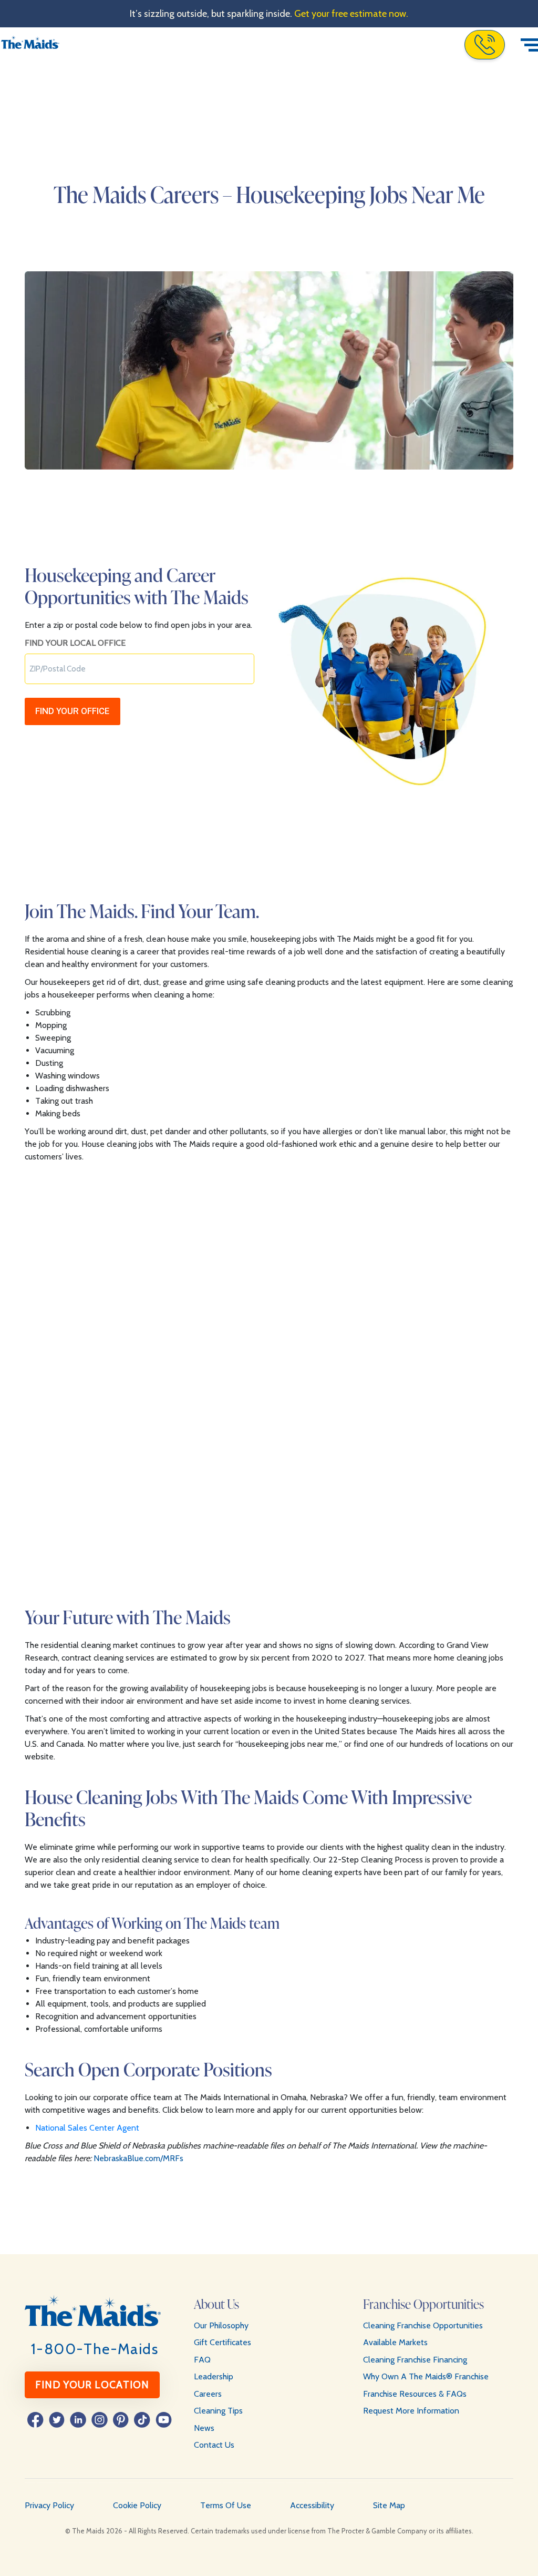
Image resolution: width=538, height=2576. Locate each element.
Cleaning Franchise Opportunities (423, 2325)
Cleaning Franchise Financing (415, 2360)
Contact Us (214, 2445)
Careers (208, 2394)
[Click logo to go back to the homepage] (30, 45)
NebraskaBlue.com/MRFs (138, 2158)
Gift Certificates (223, 2342)
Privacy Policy (49, 2505)
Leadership (214, 2376)
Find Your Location (92, 2385)
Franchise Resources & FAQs (415, 2394)
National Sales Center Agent (87, 2128)
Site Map (389, 2505)
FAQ (202, 2360)
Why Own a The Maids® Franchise (426, 2376)
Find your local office (75, 643)
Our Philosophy (221, 2325)
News (204, 2428)
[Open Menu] (529, 45)
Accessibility (312, 2505)
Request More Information (411, 2411)
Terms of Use (226, 2505)
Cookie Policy (137, 2505)
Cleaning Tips (218, 2411)
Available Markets (395, 2342)
